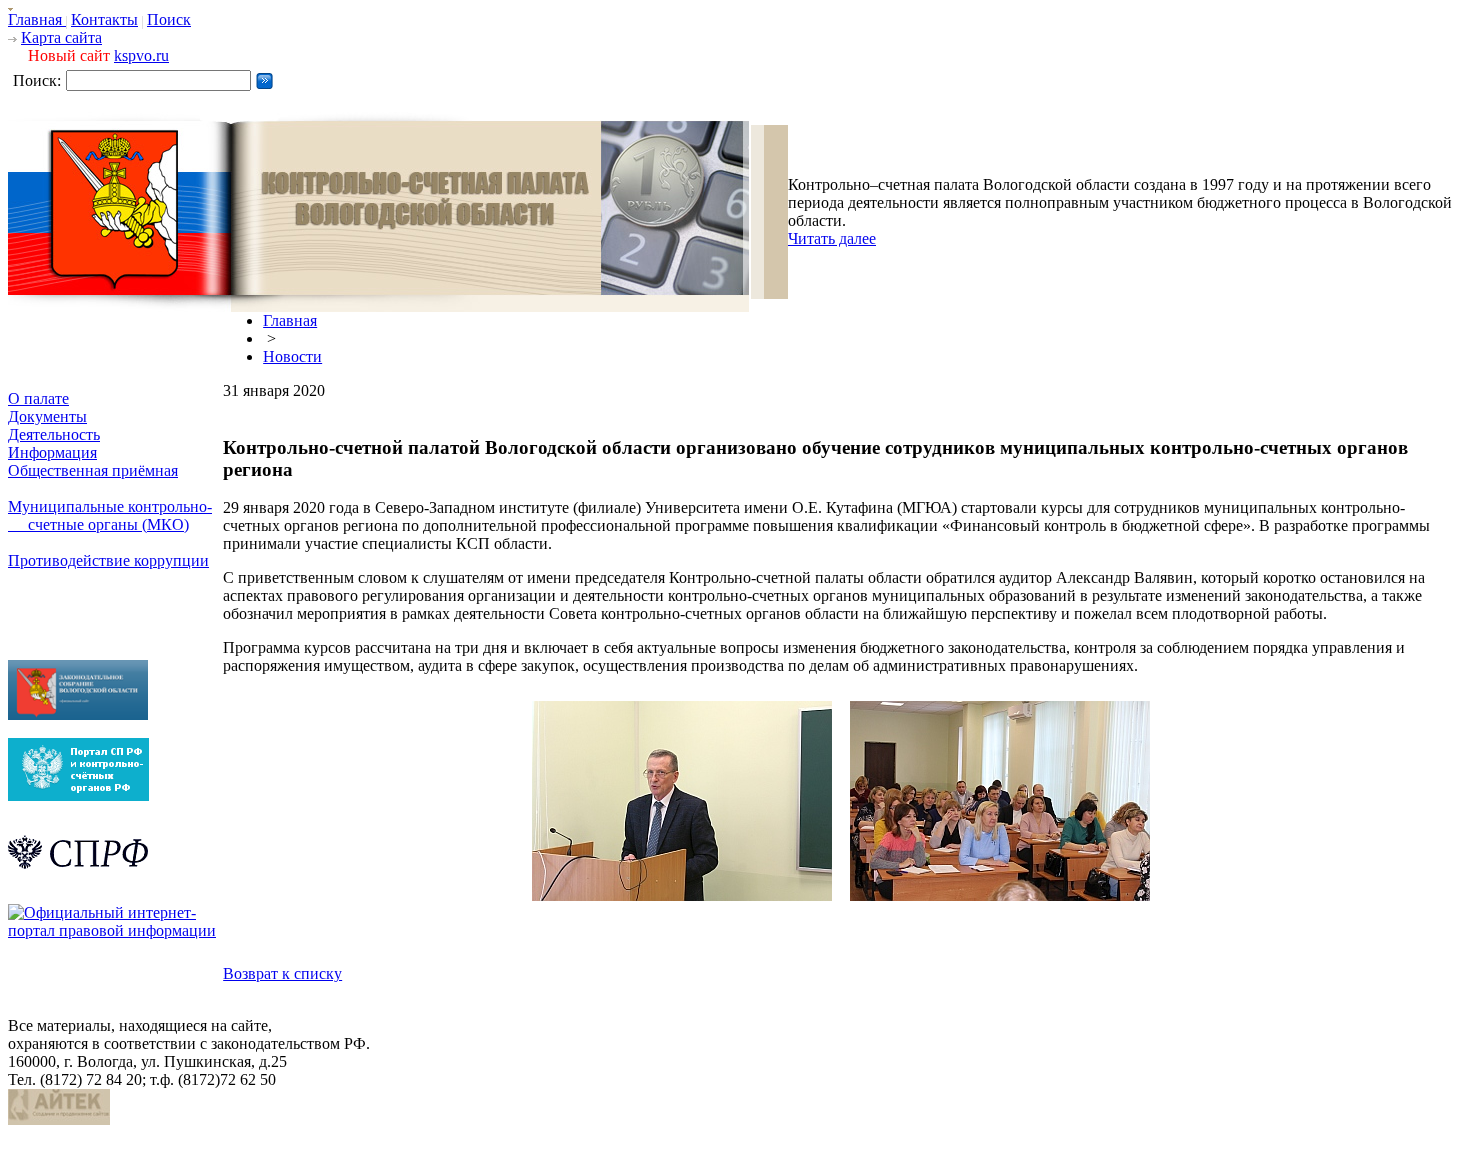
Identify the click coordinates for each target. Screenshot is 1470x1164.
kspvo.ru (141, 55)
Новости (292, 356)
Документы (47, 416)
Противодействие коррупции (108, 560)
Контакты (104, 19)
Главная (37, 19)
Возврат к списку (282, 973)
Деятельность (54, 434)
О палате (38, 398)
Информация (52, 452)
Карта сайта (61, 37)
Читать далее (832, 238)
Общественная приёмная (93, 470)
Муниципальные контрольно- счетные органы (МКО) (110, 515)
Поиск (169, 19)
